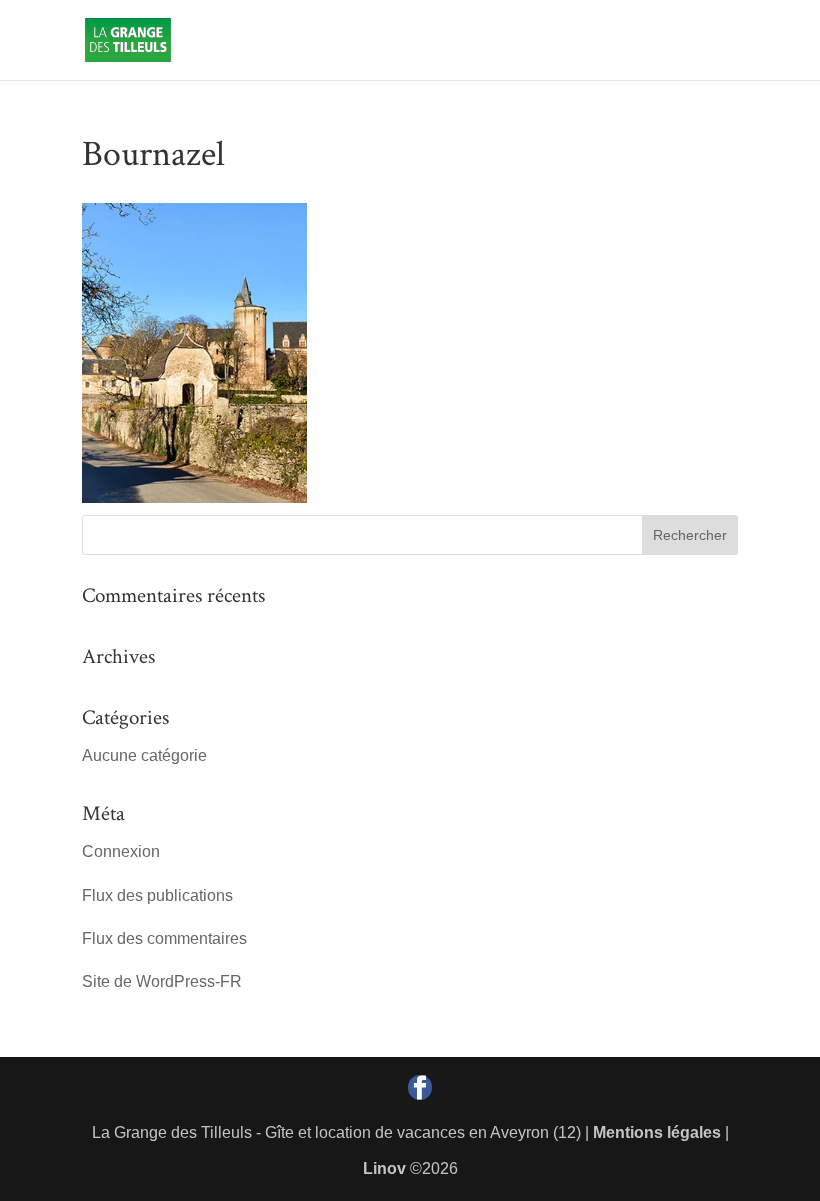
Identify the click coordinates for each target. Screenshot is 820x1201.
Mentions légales (657, 1132)
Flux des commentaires (164, 938)
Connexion (121, 851)
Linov (384, 1168)
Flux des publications (157, 895)
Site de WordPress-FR (162, 981)
